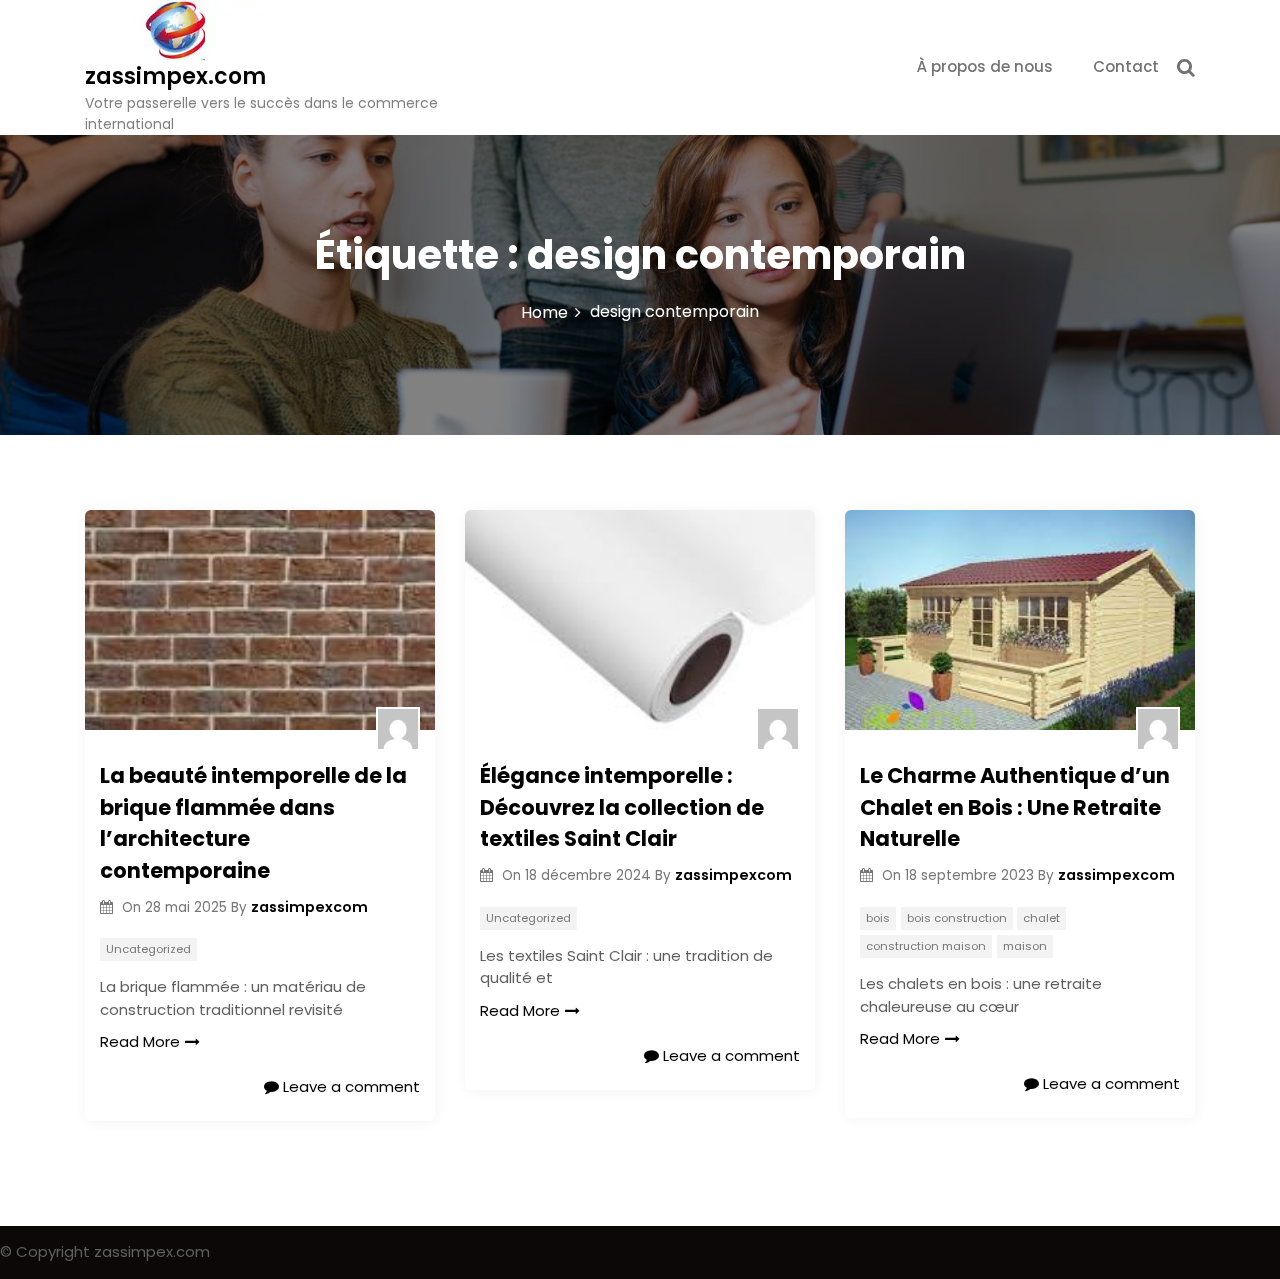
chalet (1041, 918)
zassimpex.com (175, 76)
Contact (1126, 66)
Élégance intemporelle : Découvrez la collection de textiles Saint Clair (622, 807)
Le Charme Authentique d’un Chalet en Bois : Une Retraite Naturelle (1015, 807)
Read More (140, 1041)
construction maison (926, 946)
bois (878, 918)
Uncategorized (148, 949)
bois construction (957, 918)
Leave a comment (349, 1086)
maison (1025, 946)
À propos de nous (985, 66)
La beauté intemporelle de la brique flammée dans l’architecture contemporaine (253, 823)
